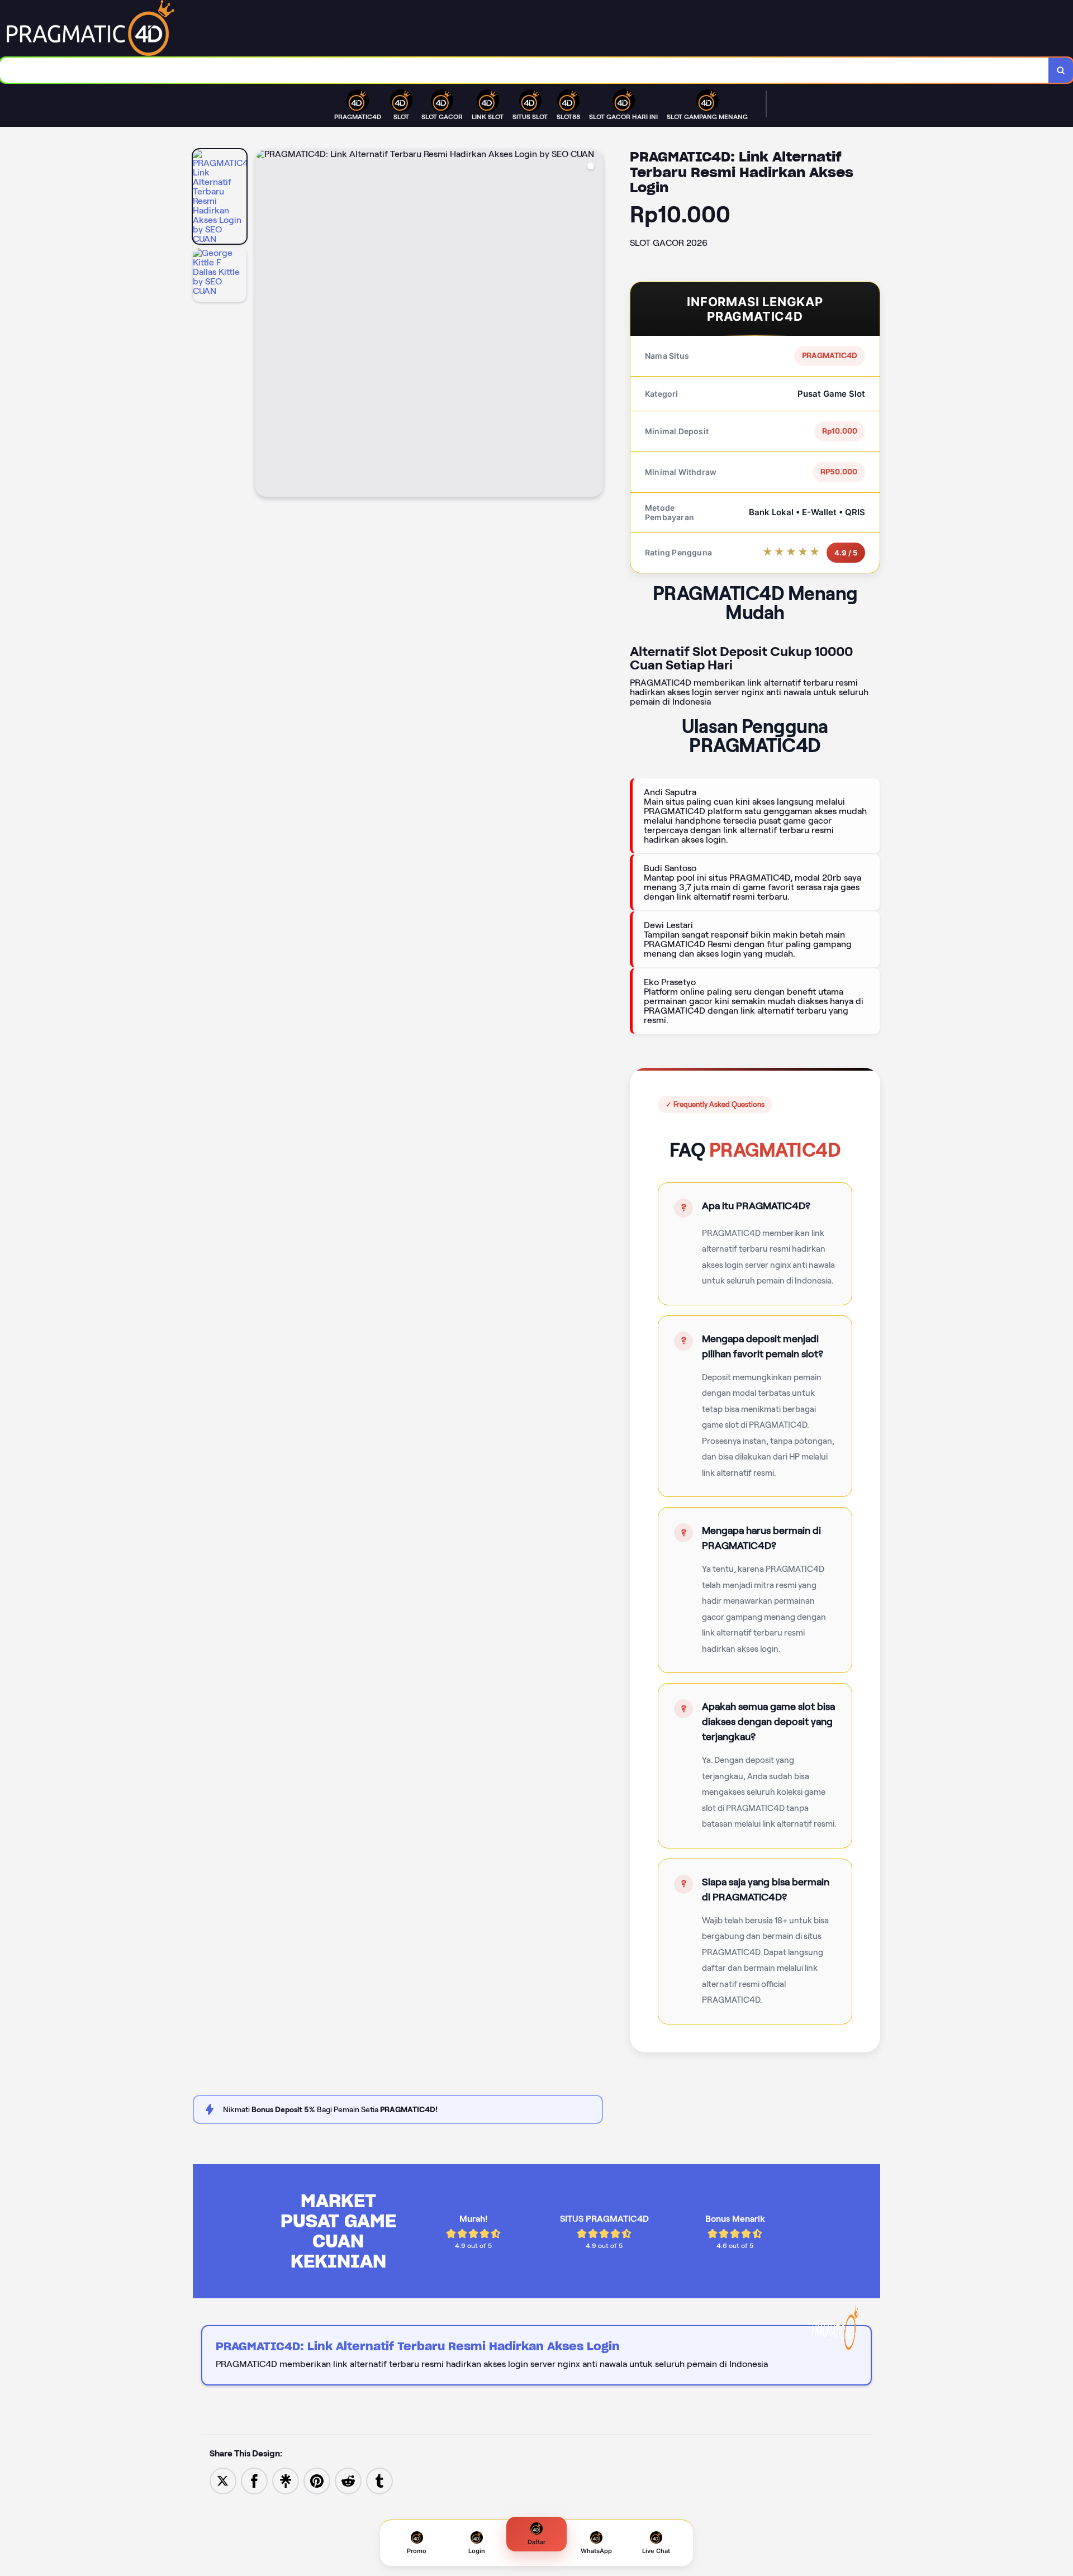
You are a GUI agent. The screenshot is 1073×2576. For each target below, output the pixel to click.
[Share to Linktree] (286, 2480)
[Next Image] (594, 325)
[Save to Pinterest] (317, 2480)
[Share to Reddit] (348, 2480)
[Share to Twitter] (223, 2480)
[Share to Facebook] (254, 2480)
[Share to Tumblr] (379, 2480)
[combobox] (524, 70)
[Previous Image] (264, 325)
